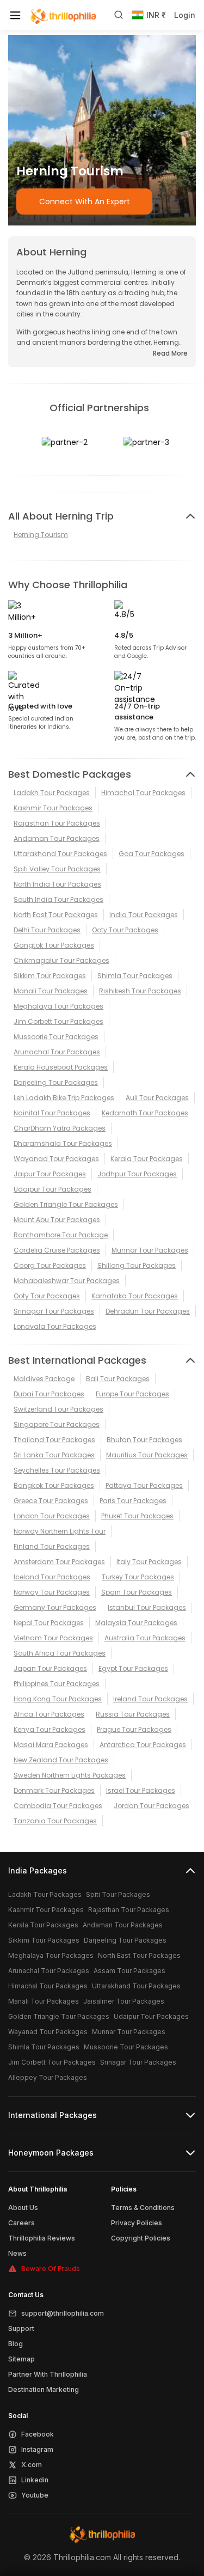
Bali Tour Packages (118, 1379)
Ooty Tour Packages (125, 930)
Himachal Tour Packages (143, 793)
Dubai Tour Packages (49, 1394)
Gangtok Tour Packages (54, 945)
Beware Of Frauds (51, 2269)
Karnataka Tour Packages (135, 1296)
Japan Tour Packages (50, 1668)
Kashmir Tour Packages (53, 808)
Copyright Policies (141, 2238)
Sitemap (21, 2359)
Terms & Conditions (143, 2208)
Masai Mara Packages (51, 1745)
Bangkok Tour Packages (54, 1485)
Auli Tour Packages (157, 1098)
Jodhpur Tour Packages (137, 1174)
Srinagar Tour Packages (54, 1311)
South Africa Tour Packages (60, 1653)
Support (21, 2328)
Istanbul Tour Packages (147, 1607)
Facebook (38, 2434)
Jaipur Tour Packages (50, 1174)
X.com (32, 2465)
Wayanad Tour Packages (56, 1159)
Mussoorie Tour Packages (56, 1037)
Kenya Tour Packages (50, 1729)
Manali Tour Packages (51, 991)
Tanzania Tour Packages (55, 1821)
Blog (16, 2344)
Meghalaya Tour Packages (58, 1006)
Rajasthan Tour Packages (57, 823)
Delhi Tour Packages (47, 930)
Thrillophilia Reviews (42, 2238)
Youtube (35, 2495)
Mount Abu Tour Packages (57, 1220)
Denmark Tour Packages (54, 1790)
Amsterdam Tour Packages (59, 1562)
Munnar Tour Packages (150, 1250)
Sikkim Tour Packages (50, 976)
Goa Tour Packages (152, 854)
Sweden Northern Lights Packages (70, 1775)
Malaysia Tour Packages (136, 1623)
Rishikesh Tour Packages (140, 991)
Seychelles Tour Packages (57, 1470)
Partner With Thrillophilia (48, 2374)
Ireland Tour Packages (150, 1699)
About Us (23, 2208)
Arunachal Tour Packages (57, 1052)
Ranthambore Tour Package (61, 1235)
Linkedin (35, 2480)
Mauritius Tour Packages (147, 1455)
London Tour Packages (52, 1516)
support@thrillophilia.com (63, 2313)
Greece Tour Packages (51, 1501)
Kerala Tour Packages (147, 1159)
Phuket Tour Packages (137, 1516)
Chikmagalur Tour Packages (61, 960)
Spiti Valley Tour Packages (57, 869)
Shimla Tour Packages (135, 976)
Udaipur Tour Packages (52, 1189)
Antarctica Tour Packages (143, 1745)
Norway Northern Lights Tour (60, 1531)
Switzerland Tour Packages (58, 1409)
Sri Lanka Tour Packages (54, 1455)
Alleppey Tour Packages (48, 2077)
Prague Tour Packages (134, 1729)
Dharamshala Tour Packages (63, 1143)
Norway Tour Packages (52, 1592)
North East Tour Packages (56, 915)
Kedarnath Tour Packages (145, 1113)
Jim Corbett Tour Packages (58, 1021)
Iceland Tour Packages (52, 1577)
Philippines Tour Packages (57, 1684)
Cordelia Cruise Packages (57, 1250)
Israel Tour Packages (141, 1790)
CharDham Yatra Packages (60, 1128)
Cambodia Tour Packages (58, 1806)
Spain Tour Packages (137, 1592)
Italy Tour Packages (149, 1562)
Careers (21, 2223)
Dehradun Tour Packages (148, 1311)
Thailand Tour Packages (54, 1440)
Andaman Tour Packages (57, 838)
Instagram (37, 2449)
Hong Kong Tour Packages (58, 1699)
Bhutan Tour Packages (144, 1440)
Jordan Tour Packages (152, 1806)
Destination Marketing (44, 2389)
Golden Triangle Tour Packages (66, 1204)
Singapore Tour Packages (57, 1424)
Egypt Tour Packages (133, 1668)
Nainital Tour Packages (52, 1113)
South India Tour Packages (58, 899)
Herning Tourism (41, 535)
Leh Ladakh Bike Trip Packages (64, 1098)
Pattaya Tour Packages (144, 1485)
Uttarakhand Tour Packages (60, 854)
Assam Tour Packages (129, 1971)
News (17, 2253)
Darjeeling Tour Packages (56, 1082)
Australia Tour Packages (145, 1638)
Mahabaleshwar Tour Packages (67, 1281)
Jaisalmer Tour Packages (124, 2001)
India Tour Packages (144, 915)
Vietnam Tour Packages (53, 1638)
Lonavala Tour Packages (55, 1326)
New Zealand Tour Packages (61, 1760)
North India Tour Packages (57, 884)
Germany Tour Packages (55, 1607)
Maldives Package (44, 1379)
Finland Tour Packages (52, 1546)
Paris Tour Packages (133, 1501)
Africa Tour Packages (49, 1714)
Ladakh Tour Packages (52, 793)
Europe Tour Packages (132, 1394)
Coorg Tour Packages (50, 1265)
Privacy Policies (137, 2223)
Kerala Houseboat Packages (61, 1067)
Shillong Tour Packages (137, 1265)
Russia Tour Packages (133, 1714)
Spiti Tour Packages (118, 1894)
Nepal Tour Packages (49, 1623)
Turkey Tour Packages (138, 1577)
